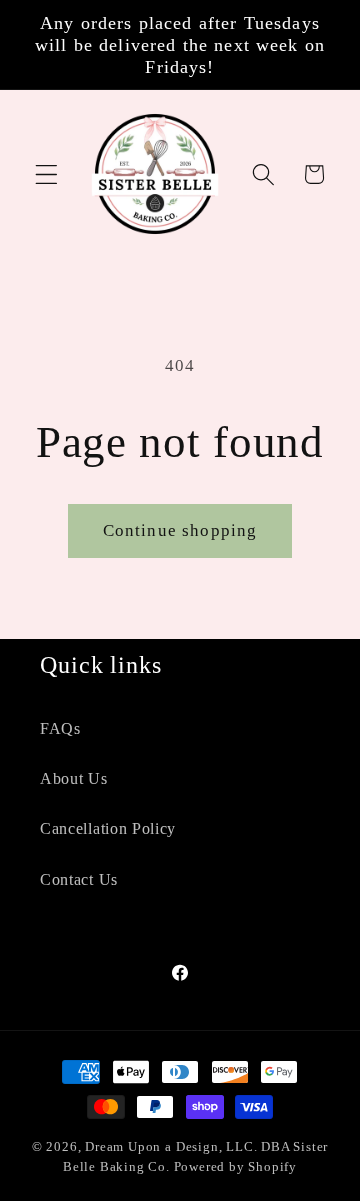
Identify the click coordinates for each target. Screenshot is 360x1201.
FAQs (60, 728)
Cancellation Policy (108, 828)
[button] (46, 174)
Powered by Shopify (236, 1167)
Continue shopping (180, 530)
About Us (74, 778)
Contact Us (79, 879)
